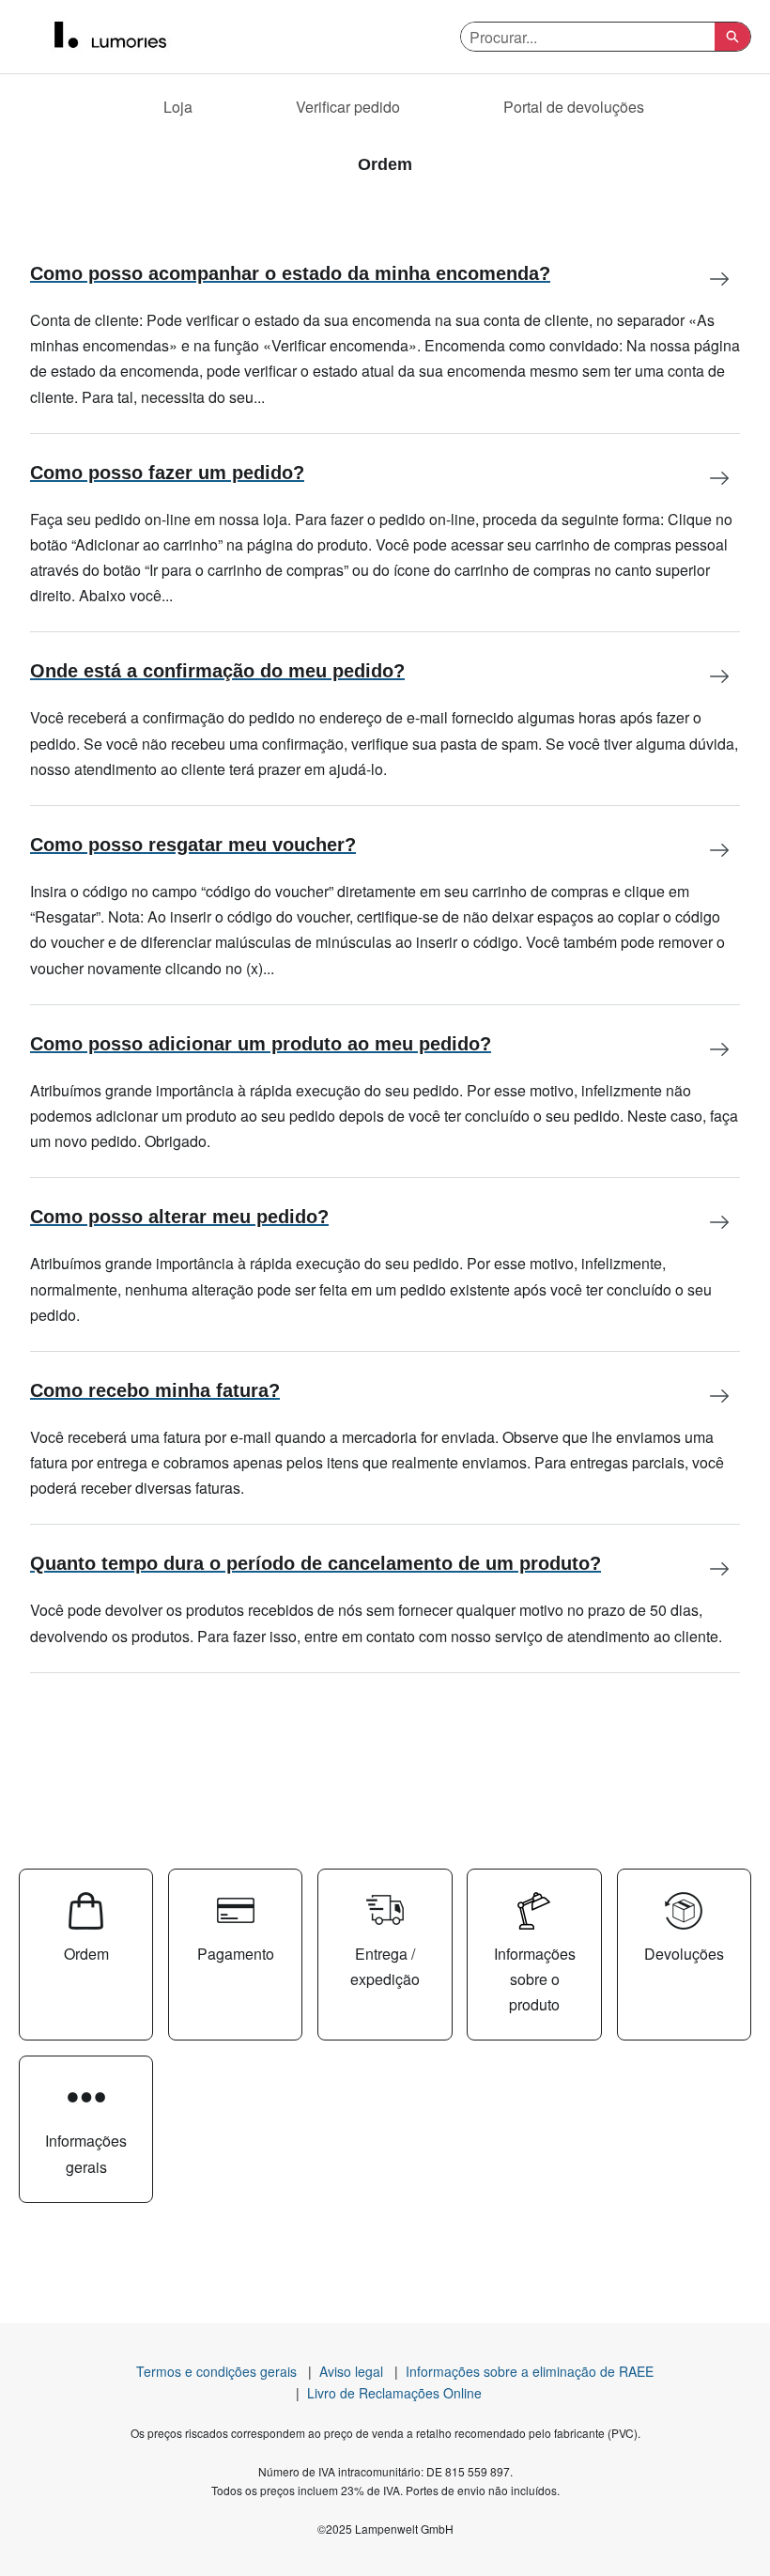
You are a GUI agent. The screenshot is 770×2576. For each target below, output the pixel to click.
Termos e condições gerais (216, 2371)
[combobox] (588, 37)
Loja (178, 107)
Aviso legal (351, 2371)
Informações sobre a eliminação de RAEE (530, 2371)
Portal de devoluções (574, 107)
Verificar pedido (348, 107)
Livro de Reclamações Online (394, 2393)
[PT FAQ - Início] (127, 37)
